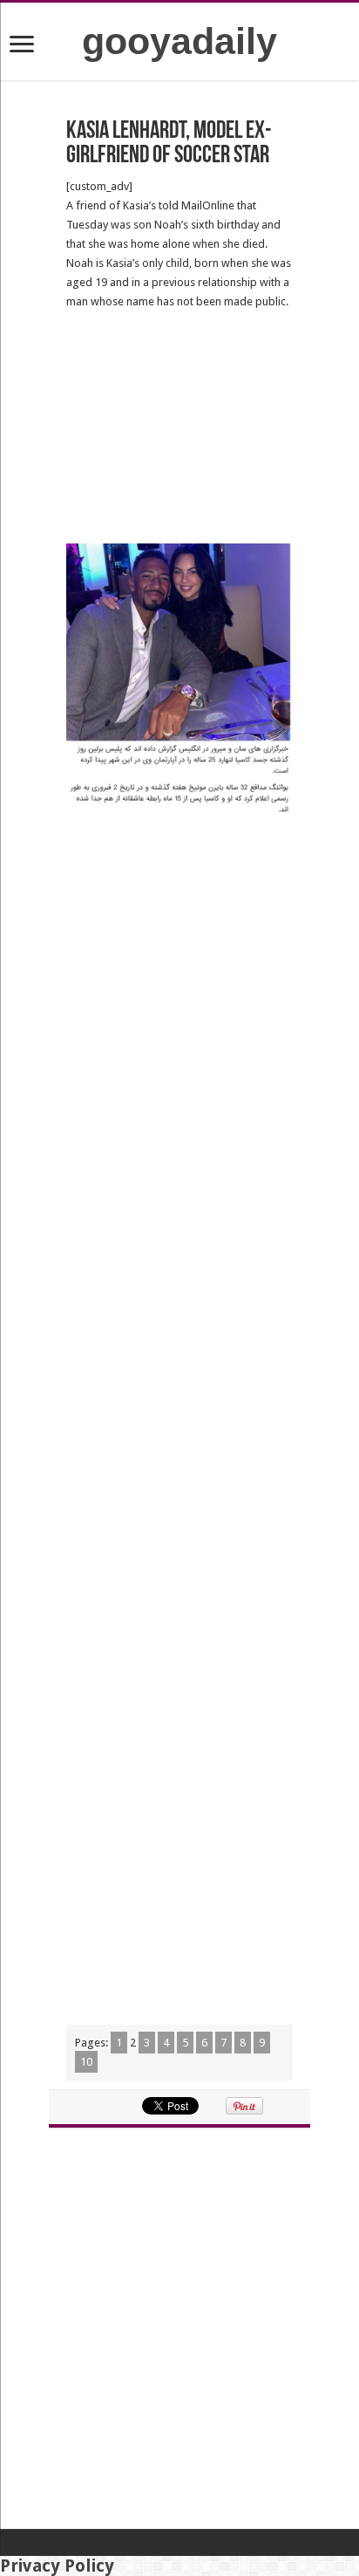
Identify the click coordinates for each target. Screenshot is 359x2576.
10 (86, 2062)
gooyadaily (179, 41)
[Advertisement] (179, 427)
